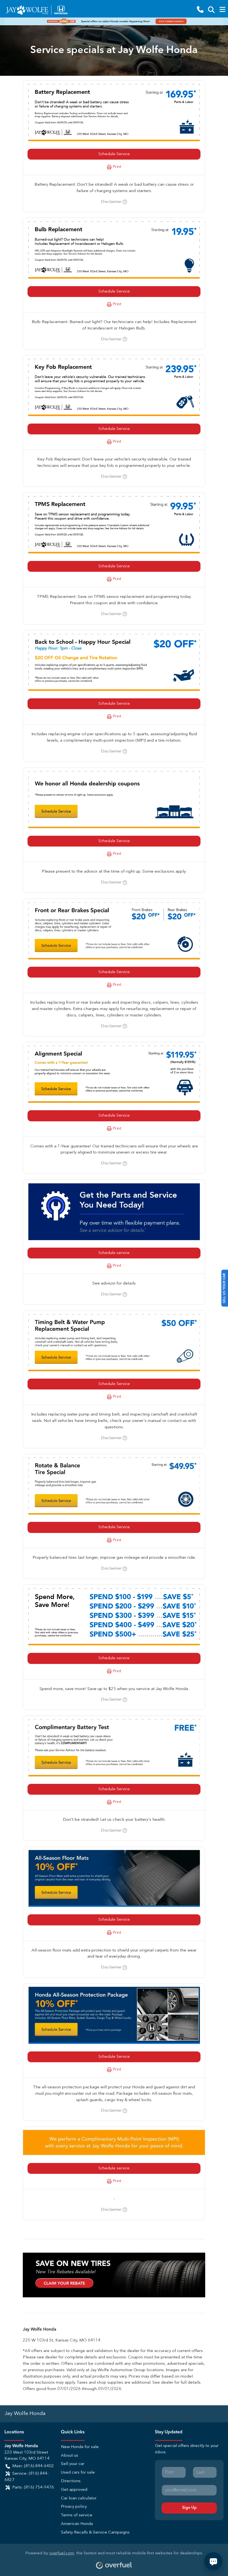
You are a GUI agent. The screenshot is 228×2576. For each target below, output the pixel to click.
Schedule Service (114, 154)
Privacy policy (74, 2507)
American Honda (77, 2524)
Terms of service (77, 2515)
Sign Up (189, 2508)
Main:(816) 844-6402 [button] (33, 2466)
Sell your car (73, 2464)
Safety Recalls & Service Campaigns (95, 2533)
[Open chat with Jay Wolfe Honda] (213, 2561)
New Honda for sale (80, 2447)
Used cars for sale (78, 2473)
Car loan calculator (79, 2498)
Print (117, 167)
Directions (71, 2481)
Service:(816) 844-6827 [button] (27, 2477)
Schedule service (114, 1253)
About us (70, 2456)
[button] (200, 10)
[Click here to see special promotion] (114, 21)
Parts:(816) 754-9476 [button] (33, 2488)
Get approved (74, 2490)
